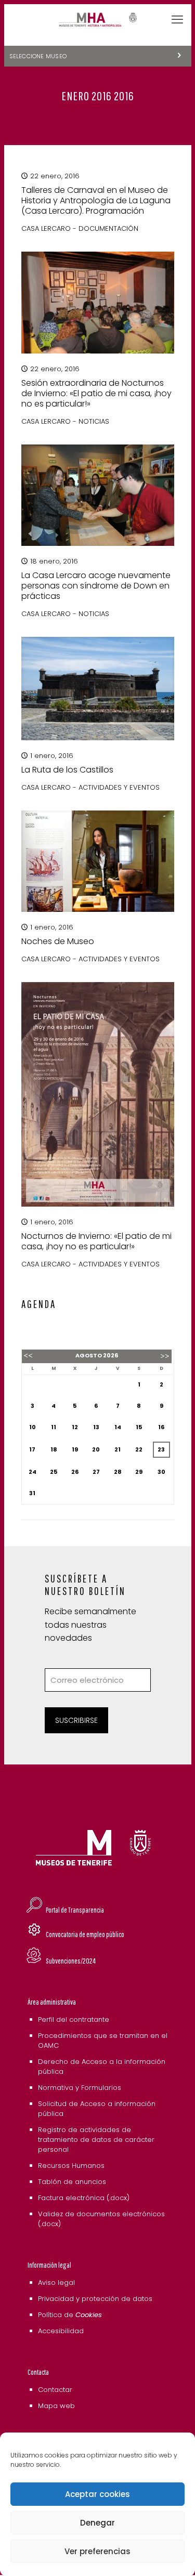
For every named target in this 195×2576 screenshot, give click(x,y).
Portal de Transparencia (75, 1910)
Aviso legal (56, 2283)
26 (75, 1472)
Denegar (97, 2523)
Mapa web (56, 2406)
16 (161, 1427)
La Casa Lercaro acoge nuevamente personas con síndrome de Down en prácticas (96, 586)
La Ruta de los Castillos (67, 770)
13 (96, 1427)
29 (139, 1472)
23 (161, 1449)
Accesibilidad (61, 2331)
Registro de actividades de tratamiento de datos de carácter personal (96, 2140)
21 (118, 1449)
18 (54, 1449)
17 (32, 1449)
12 (75, 1427)
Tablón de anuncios (72, 2182)
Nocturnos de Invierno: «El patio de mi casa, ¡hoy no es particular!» (96, 1241)
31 (32, 1493)
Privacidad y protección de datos (95, 2299)
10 (32, 1427)
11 (54, 1427)
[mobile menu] (177, 20)
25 (54, 1472)
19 (75, 1449)
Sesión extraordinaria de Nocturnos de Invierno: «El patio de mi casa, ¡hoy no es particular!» (96, 393)
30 (161, 1472)
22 (139, 1449)
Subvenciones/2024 (71, 1961)
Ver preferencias (97, 2551)
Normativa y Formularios (80, 2088)
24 (32, 1472)
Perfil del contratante (74, 2019)
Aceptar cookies (97, 2494)
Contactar (55, 2390)
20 (96, 1449)
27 (96, 1472)
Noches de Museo (58, 941)
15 (139, 1427)
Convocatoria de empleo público (85, 1934)
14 (118, 1427)
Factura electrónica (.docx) (84, 2198)
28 (118, 1472)
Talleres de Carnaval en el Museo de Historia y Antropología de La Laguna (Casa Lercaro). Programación (96, 200)
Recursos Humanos (71, 2166)
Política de (70, 2315)
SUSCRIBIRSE (76, 1720)
